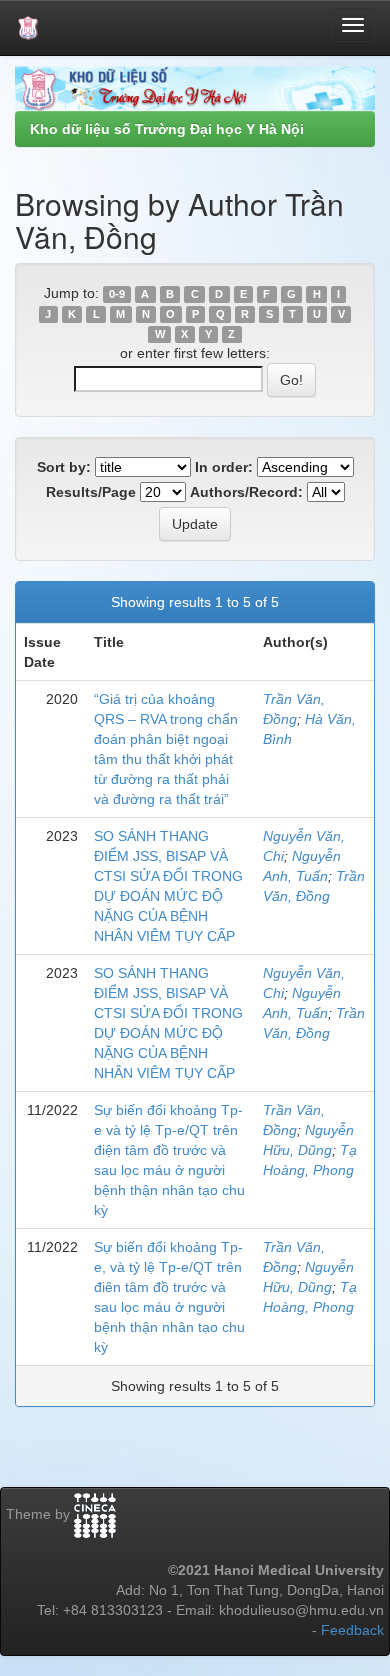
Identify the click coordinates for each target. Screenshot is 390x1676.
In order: (224, 467)
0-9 (117, 294)
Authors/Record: (246, 492)
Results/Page (91, 492)
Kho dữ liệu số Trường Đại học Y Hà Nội (167, 129)
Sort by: (64, 467)
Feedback (352, 1630)
